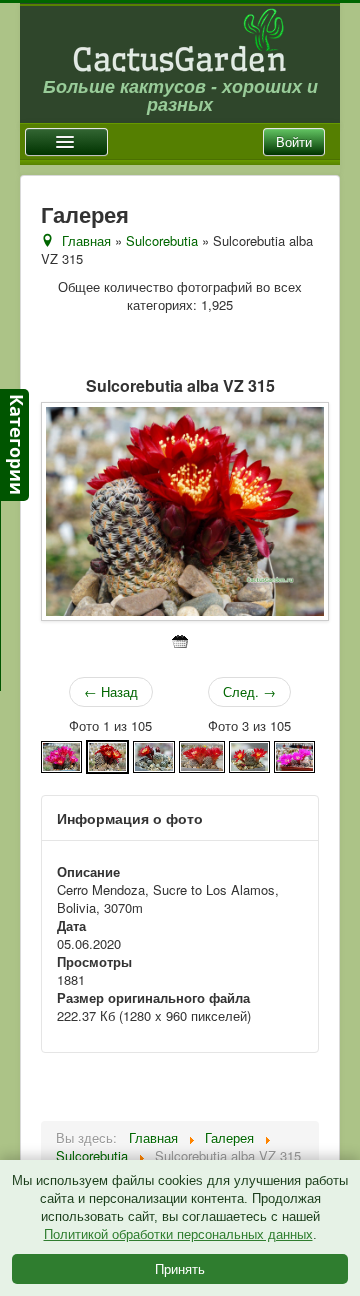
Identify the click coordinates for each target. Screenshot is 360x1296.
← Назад (111, 691)
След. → (249, 691)
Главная (86, 240)
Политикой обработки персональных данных (178, 1234)
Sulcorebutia (162, 240)
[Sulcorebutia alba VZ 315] (107, 754)
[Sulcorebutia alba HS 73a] (61, 754)
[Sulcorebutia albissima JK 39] (294, 754)
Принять (180, 1268)
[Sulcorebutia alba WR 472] (202, 754)
